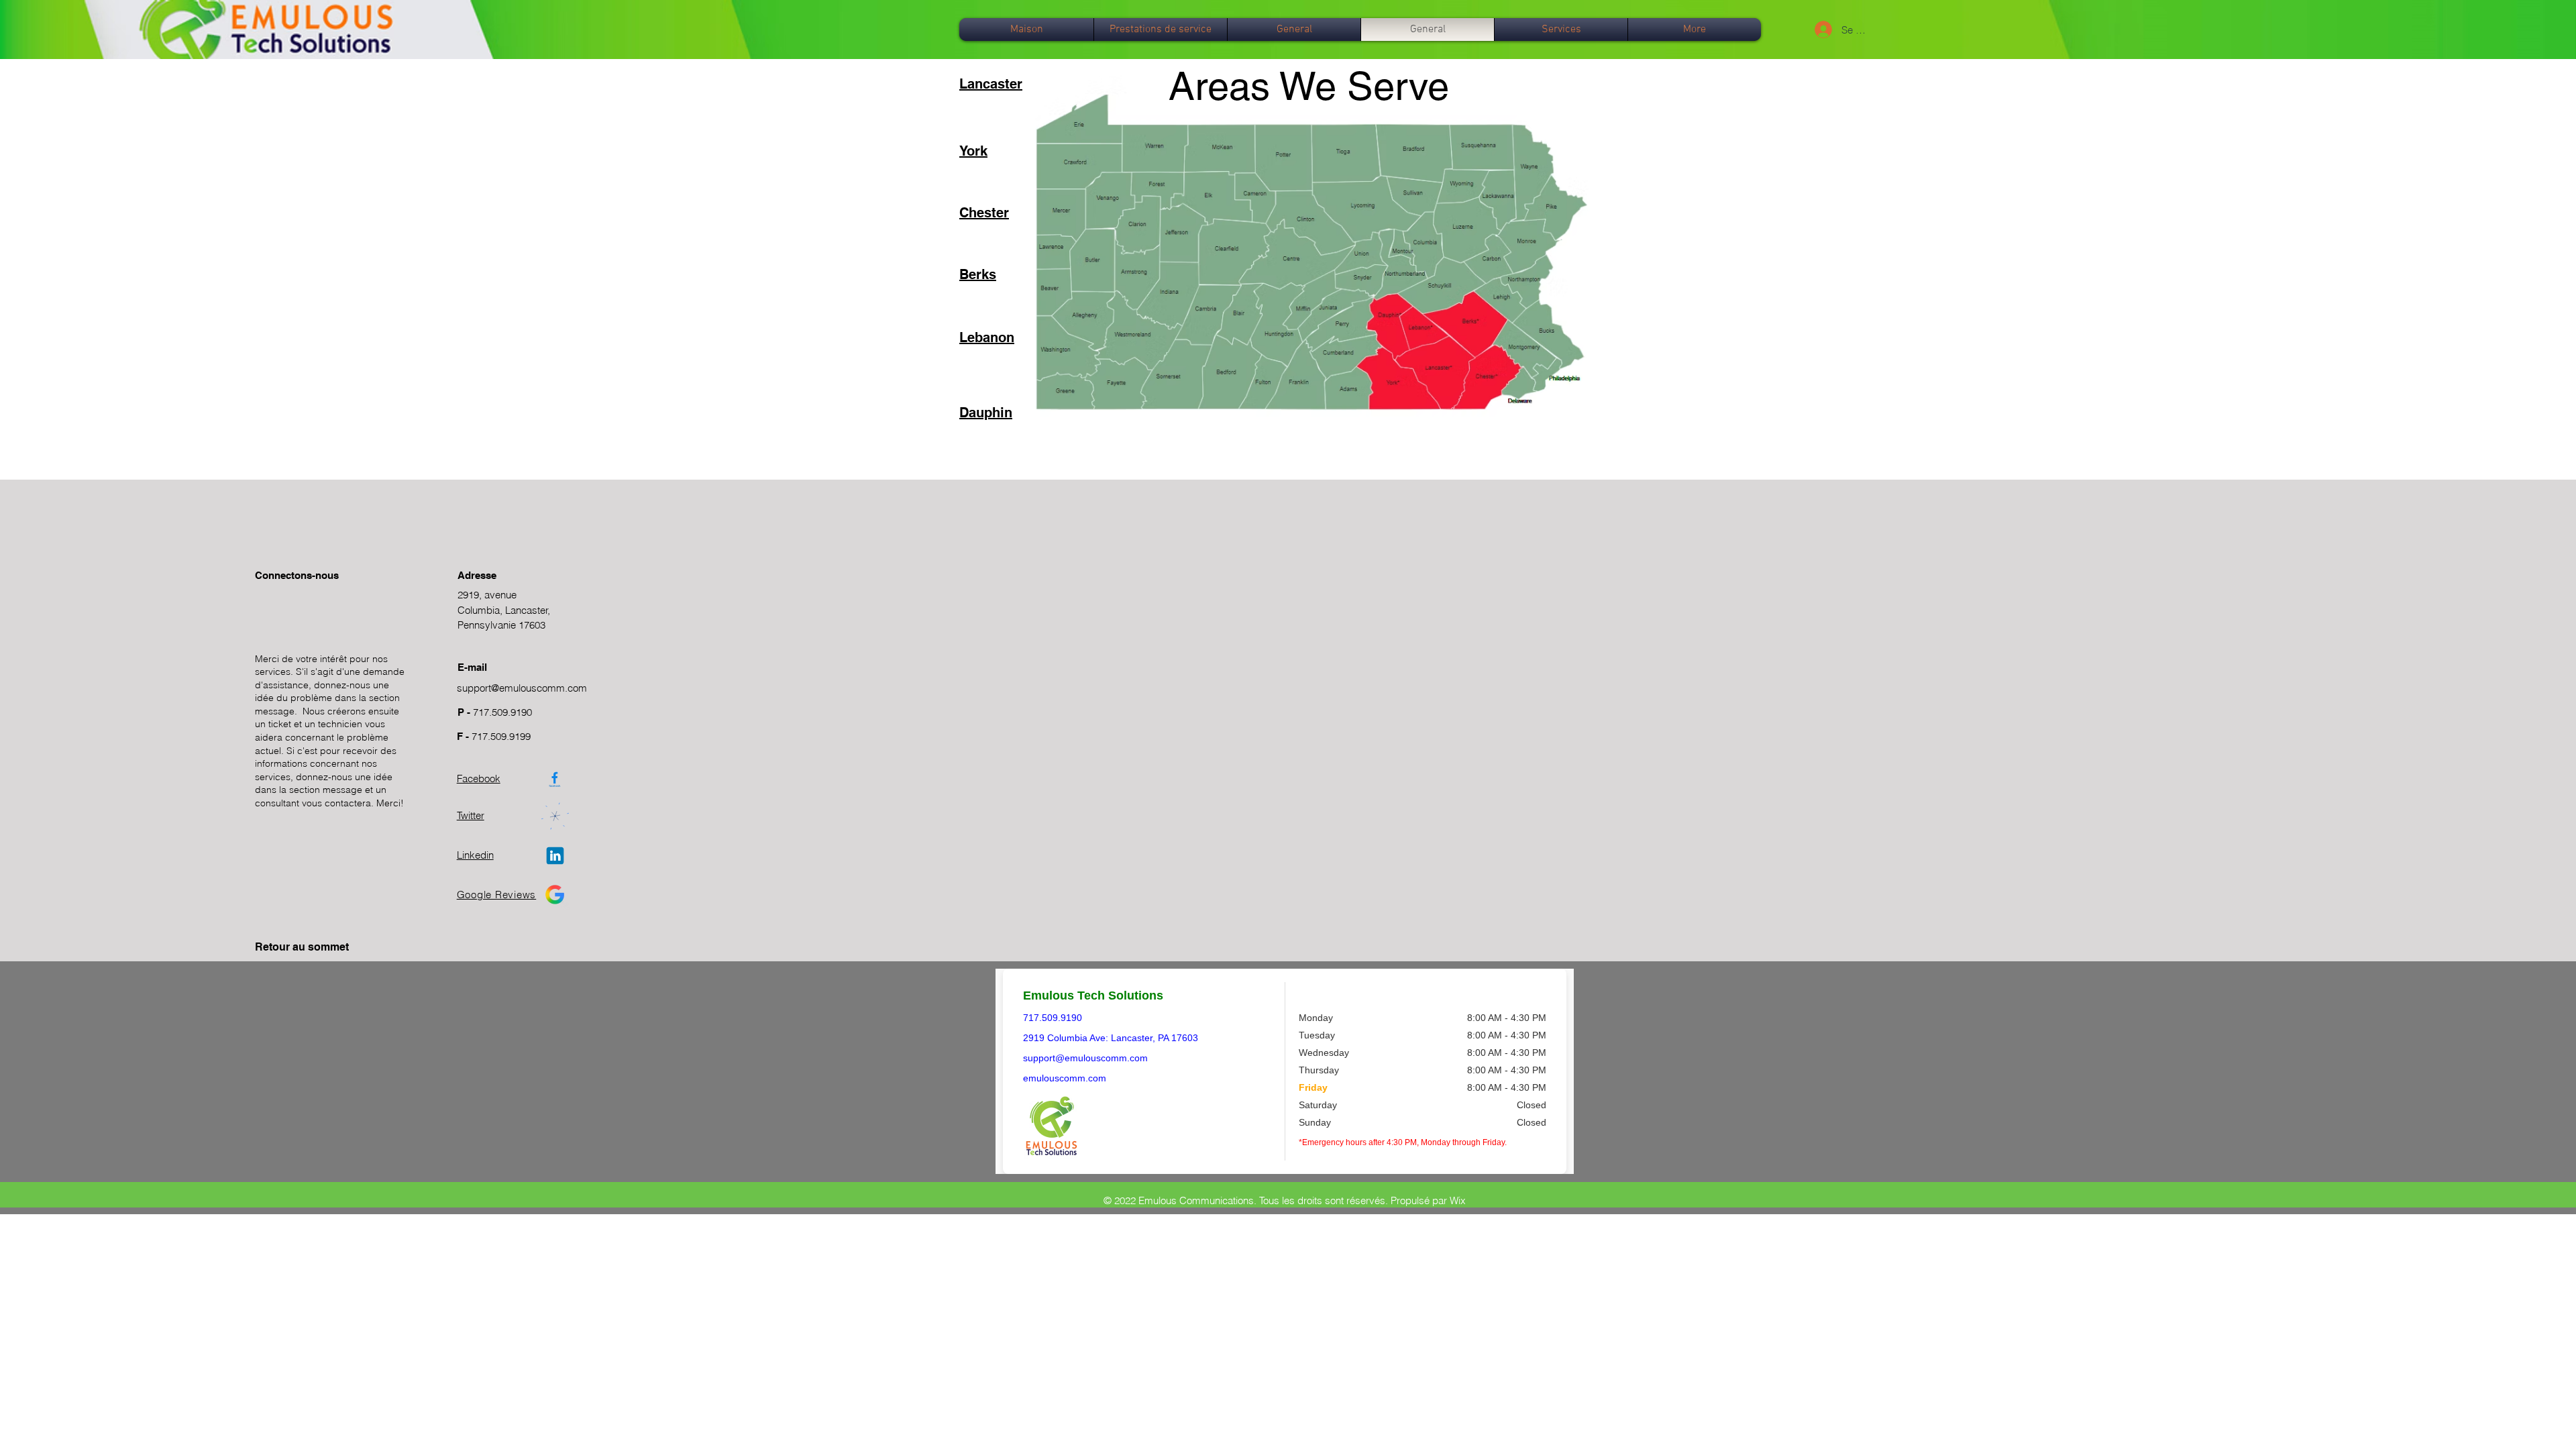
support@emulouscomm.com (522, 688)
